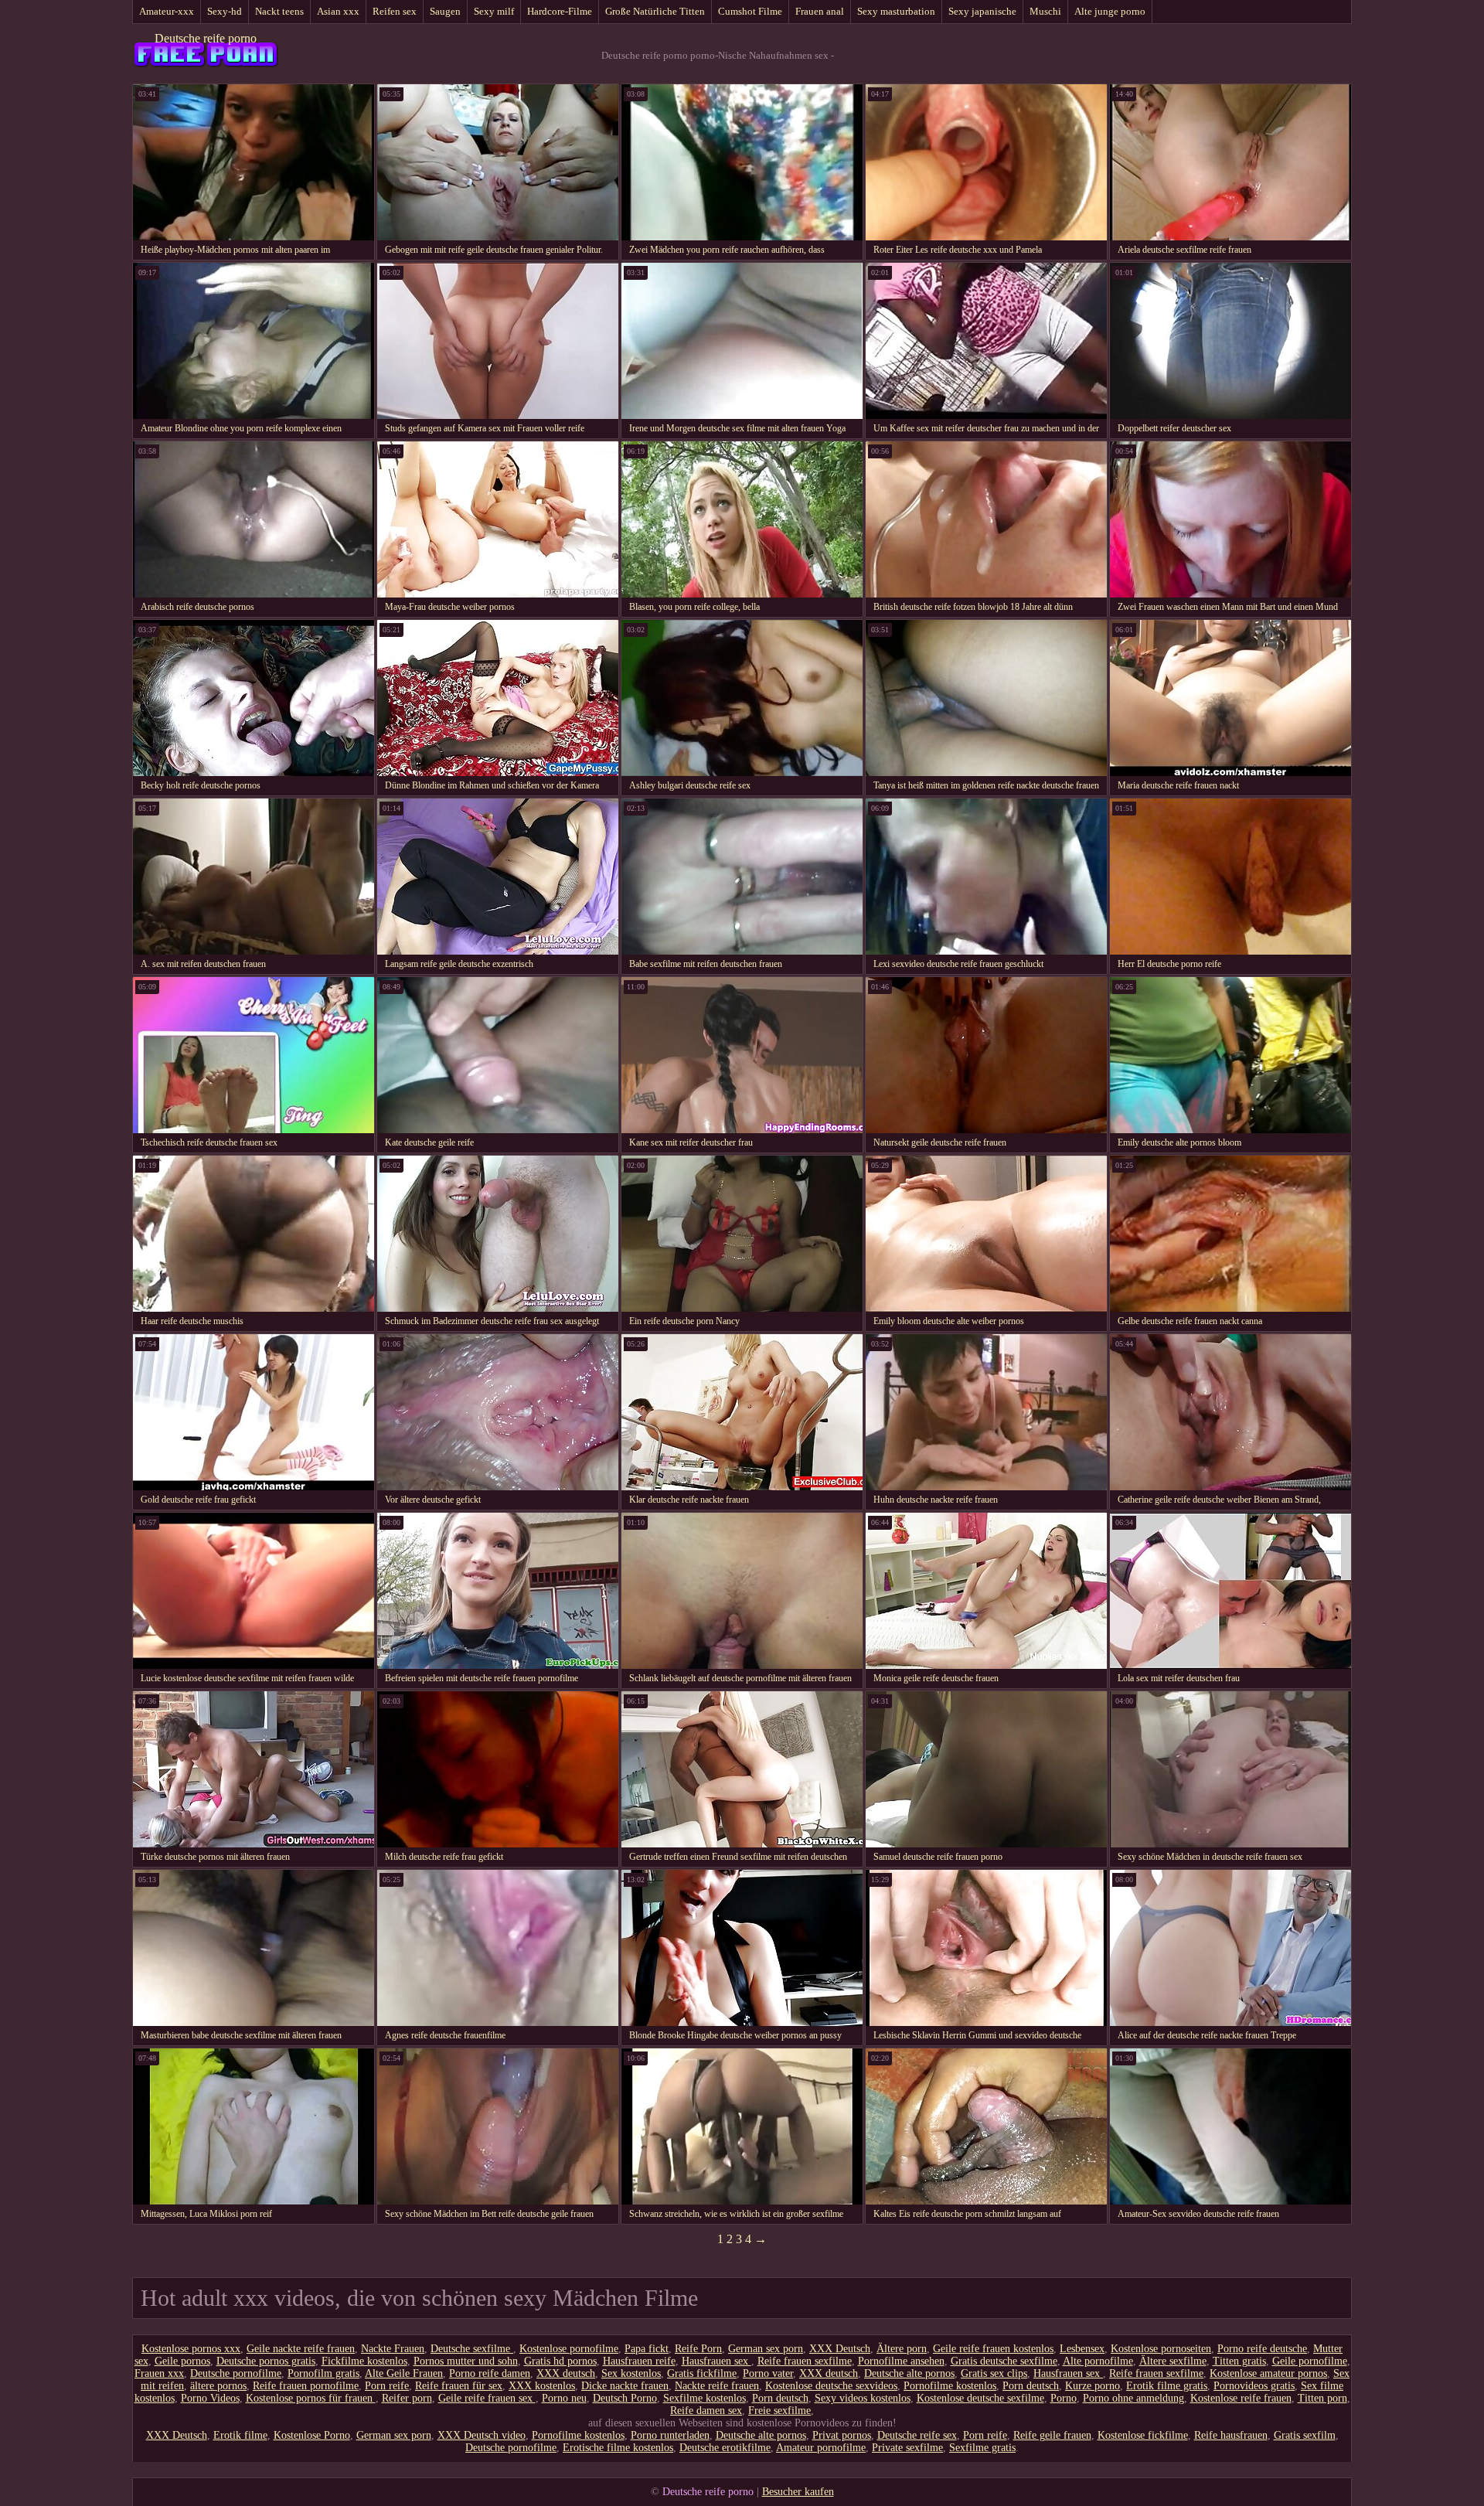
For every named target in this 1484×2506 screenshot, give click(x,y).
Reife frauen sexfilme (805, 2361)
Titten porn (1322, 2398)
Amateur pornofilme (821, 2448)
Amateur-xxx (167, 11)
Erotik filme (240, 2435)
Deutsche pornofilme (236, 2373)
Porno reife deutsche (1262, 2349)
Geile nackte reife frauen (301, 2349)
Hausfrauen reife (639, 2361)
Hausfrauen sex (716, 2361)
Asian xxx (338, 11)
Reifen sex (395, 11)
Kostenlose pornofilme (569, 2349)
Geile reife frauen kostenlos (993, 2349)
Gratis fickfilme (702, 2373)
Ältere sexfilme (1173, 2361)
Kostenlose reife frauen (1241, 2398)
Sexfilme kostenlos (705, 2398)
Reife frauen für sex (459, 2386)
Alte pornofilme (1098, 2361)
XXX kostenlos (542, 2386)
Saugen (445, 11)
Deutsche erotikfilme (725, 2448)
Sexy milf (494, 11)
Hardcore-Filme (560, 11)
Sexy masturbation (896, 11)
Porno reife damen (490, 2373)
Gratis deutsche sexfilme (1004, 2361)
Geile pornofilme (1310, 2361)
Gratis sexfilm (1305, 2435)
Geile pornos (182, 2361)
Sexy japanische (982, 11)
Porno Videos (210, 2398)
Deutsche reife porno (206, 38)
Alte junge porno (1110, 11)
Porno (1064, 2398)
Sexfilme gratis (982, 2448)
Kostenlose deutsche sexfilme (980, 2398)
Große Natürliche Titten (655, 11)
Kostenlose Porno (312, 2435)
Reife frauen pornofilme (306, 2386)
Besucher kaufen (798, 2492)
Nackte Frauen (393, 2349)
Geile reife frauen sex (487, 2398)
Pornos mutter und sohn (466, 2361)
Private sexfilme (907, 2448)
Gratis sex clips (994, 2373)
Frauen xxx (159, 2373)
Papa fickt (647, 2349)
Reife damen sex (706, 2411)
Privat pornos (842, 2435)
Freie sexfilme (779, 2411)
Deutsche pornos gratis (266, 2361)
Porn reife (387, 2386)
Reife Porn (698, 2349)
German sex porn (766, 2349)
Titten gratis (1239, 2361)
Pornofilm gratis (323, 2373)
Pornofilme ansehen (901, 2361)
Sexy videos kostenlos (863, 2398)
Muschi (1045, 11)
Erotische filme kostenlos (618, 2448)
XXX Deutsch (840, 2349)
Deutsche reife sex (917, 2435)
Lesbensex (1082, 2349)
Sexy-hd (225, 11)
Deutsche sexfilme (472, 2349)
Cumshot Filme (750, 11)
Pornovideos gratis (1254, 2386)
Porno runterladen (670, 2435)
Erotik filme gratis (1167, 2386)
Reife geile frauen (1052, 2435)
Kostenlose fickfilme (1143, 2435)
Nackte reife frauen (717, 2386)
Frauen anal (820, 11)
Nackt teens (279, 11)
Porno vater (768, 2373)
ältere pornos (218, 2386)
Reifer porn (407, 2398)
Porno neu (564, 2398)
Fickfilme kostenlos (364, 2361)
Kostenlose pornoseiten (1161, 2349)
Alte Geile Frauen (404, 2373)
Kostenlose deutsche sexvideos (831, 2386)
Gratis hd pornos (560, 2361)
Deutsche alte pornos (909, 2373)
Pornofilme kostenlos (950, 2386)
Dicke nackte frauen (625, 2386)
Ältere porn (902, 2349)
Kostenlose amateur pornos (1268, 2373)
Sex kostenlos (631, 2373)
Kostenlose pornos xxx (191, 2349)
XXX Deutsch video (482, 2435)
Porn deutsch (1031, 2386)
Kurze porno (1093, 2386)
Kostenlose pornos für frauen (311, 2398)
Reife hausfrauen (1231, 2435)
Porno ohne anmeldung (1133, 2398)
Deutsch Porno (625, 2398)
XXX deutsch (566, 2373)
